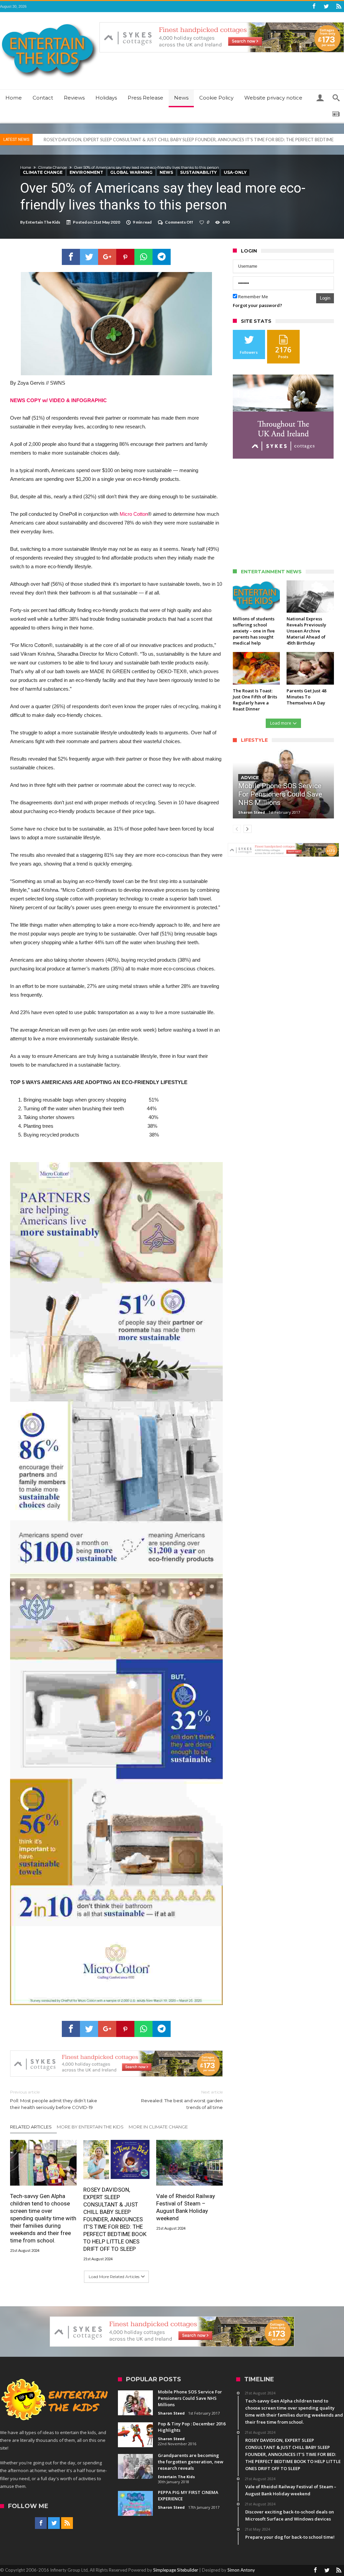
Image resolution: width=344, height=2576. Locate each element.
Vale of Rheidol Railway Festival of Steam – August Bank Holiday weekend (116, 140)
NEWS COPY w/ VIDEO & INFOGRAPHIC (58, 400)
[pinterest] (125, 257)
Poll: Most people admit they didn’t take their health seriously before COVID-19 (54, 2100)
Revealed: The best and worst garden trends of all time (182, 2100)
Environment (86, 172)
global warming (131, 172)
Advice (250, 777)
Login (325, 298)
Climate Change (53, 167)
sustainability (198, 172)
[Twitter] (326, 7)
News (166, 172)
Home (26, 167)
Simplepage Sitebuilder (176, 2570)
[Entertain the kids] (50, 22)
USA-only (235, 172)
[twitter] (89, 257)
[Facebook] (314, 7)
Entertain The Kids (43, 222)
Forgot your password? (257, 305)
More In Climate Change (158, 2127)
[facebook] (71, 257)
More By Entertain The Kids (90, 2127)
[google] (107, 257)
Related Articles (31, 2127)
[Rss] (339, 7)
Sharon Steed (252, 812)
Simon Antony (241, 2570)
